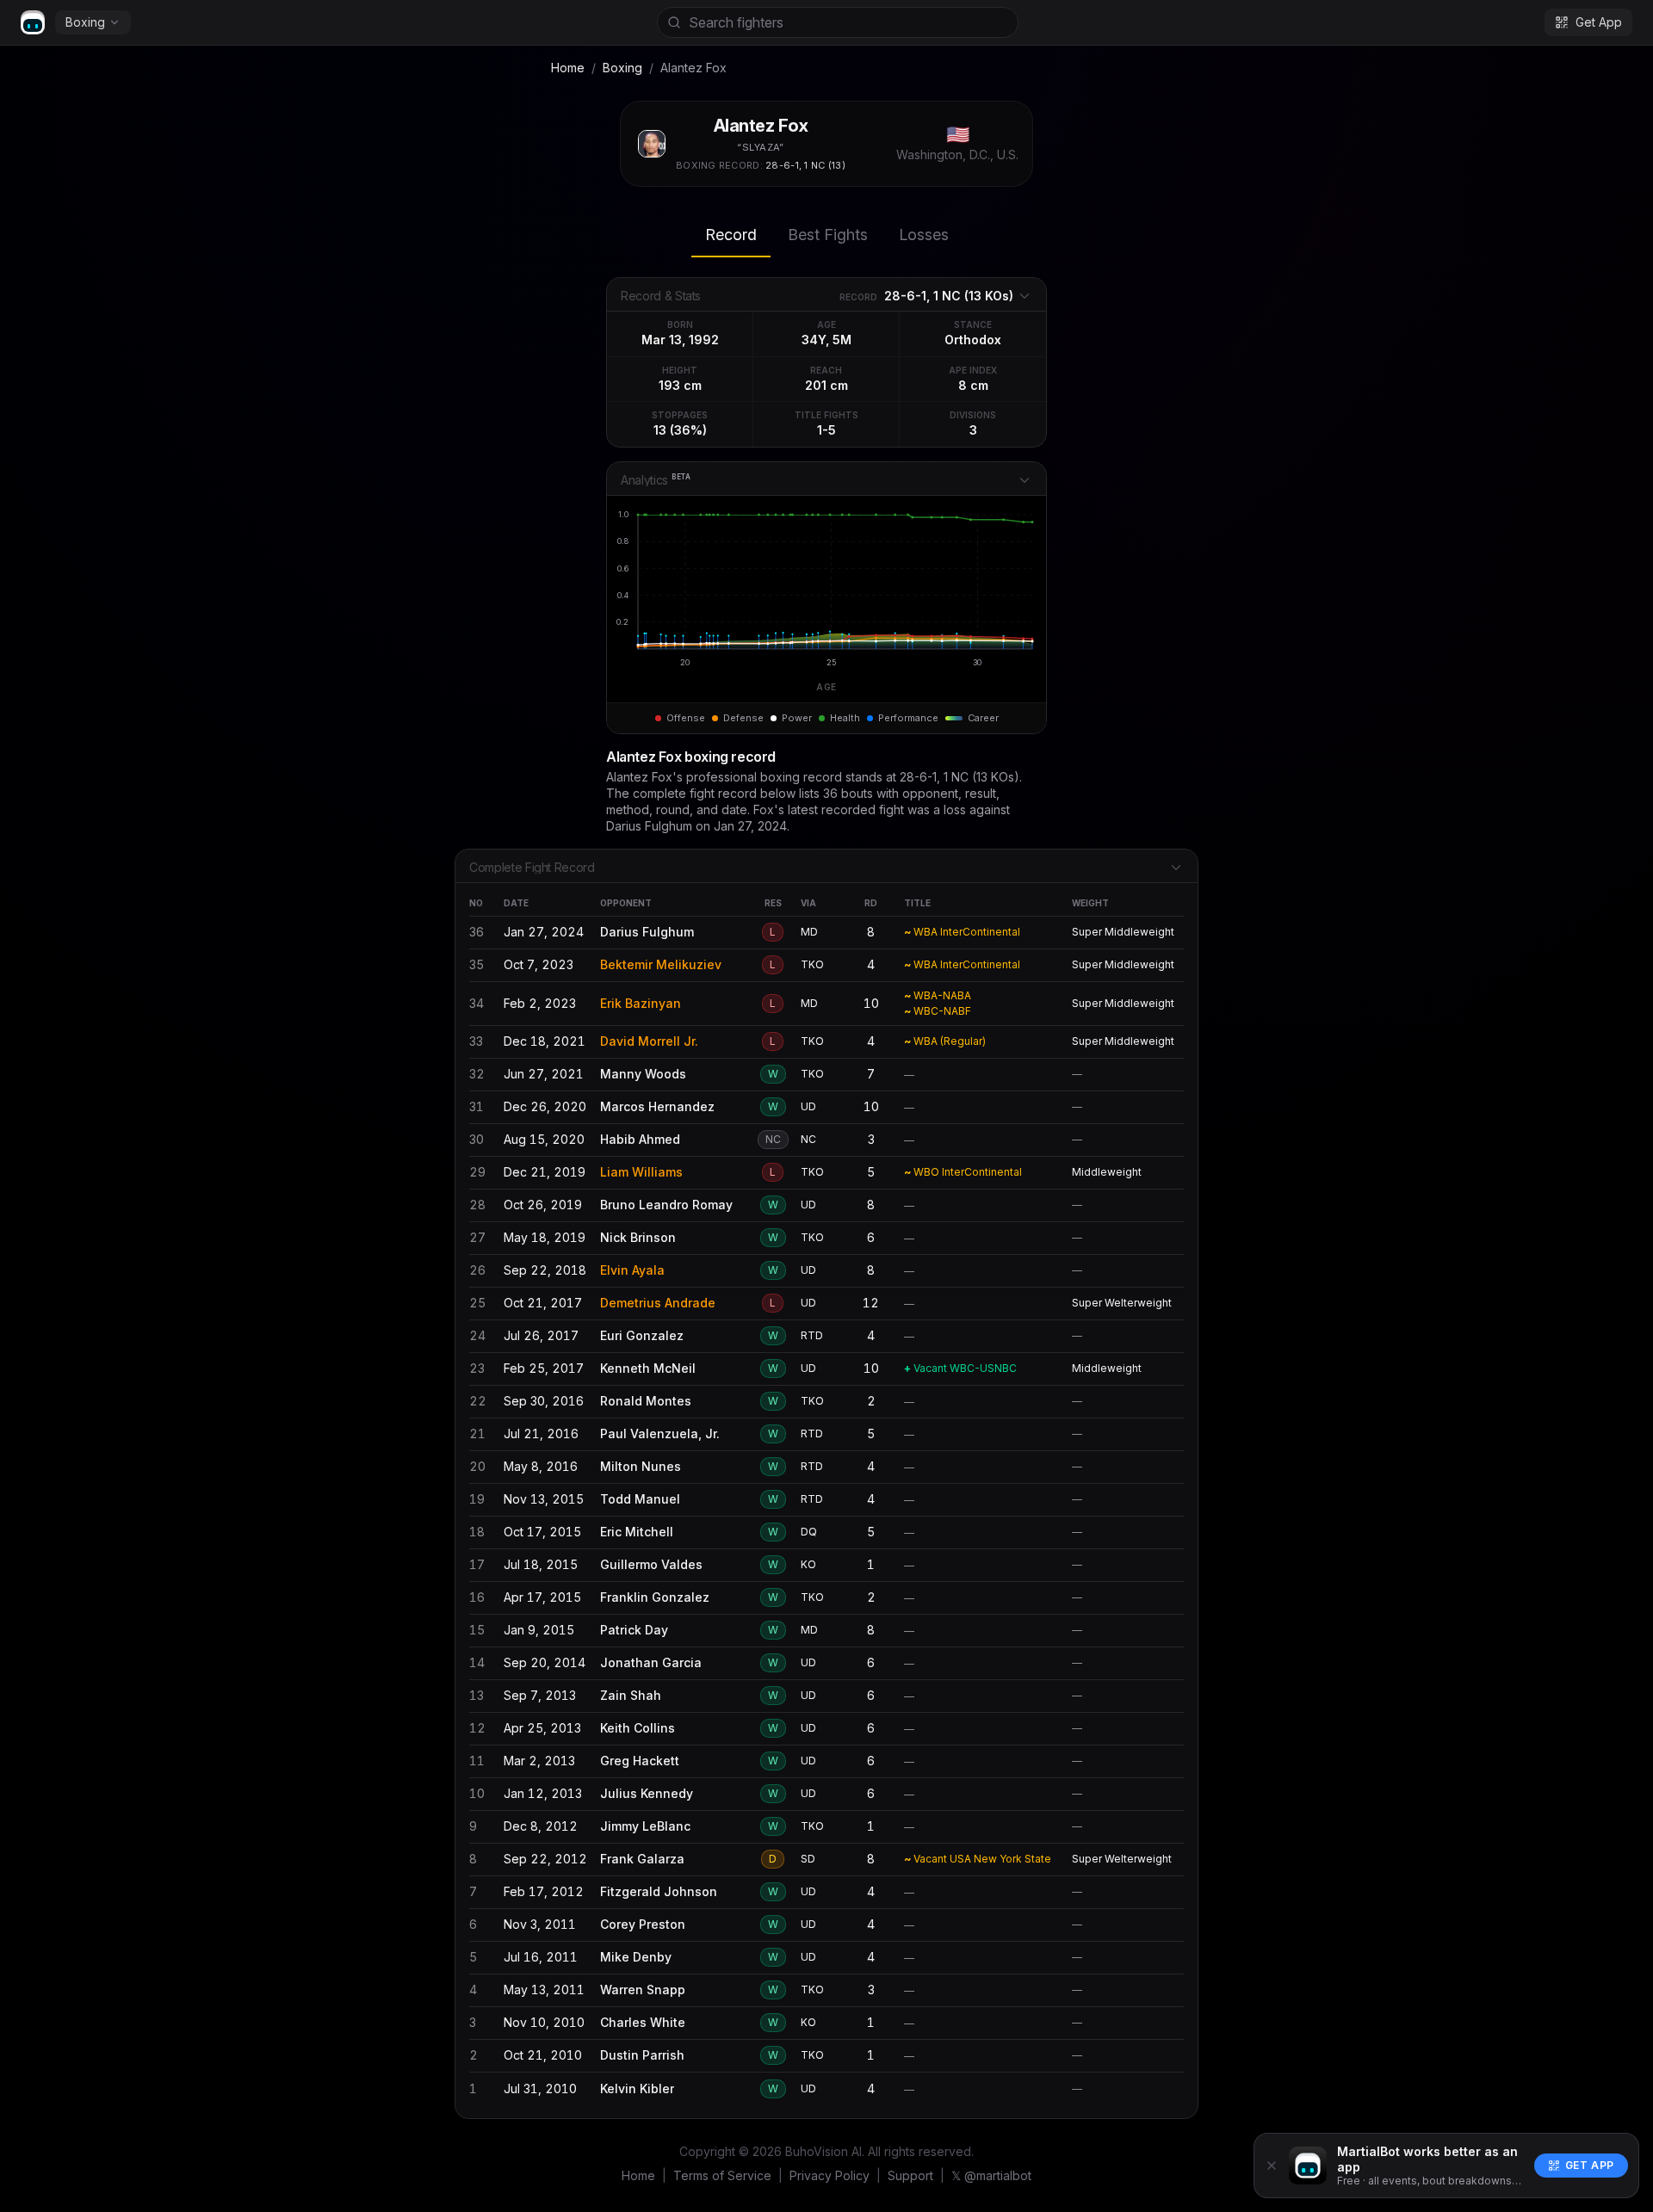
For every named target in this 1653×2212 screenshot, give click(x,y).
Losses (924, 235)
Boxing (85, 22)
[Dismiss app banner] (1272, 2166)
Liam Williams (641, 1172)
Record (731, 235)
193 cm (680, 385)
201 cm (826, 385)
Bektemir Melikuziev (661, 964)
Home (568, 68)
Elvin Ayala (632, 1270)
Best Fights (828, 235)
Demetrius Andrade (658, 1303)
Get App (1590, 2165)
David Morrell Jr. (649, 1041)
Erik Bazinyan (641, 1003)
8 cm (973, 385)
